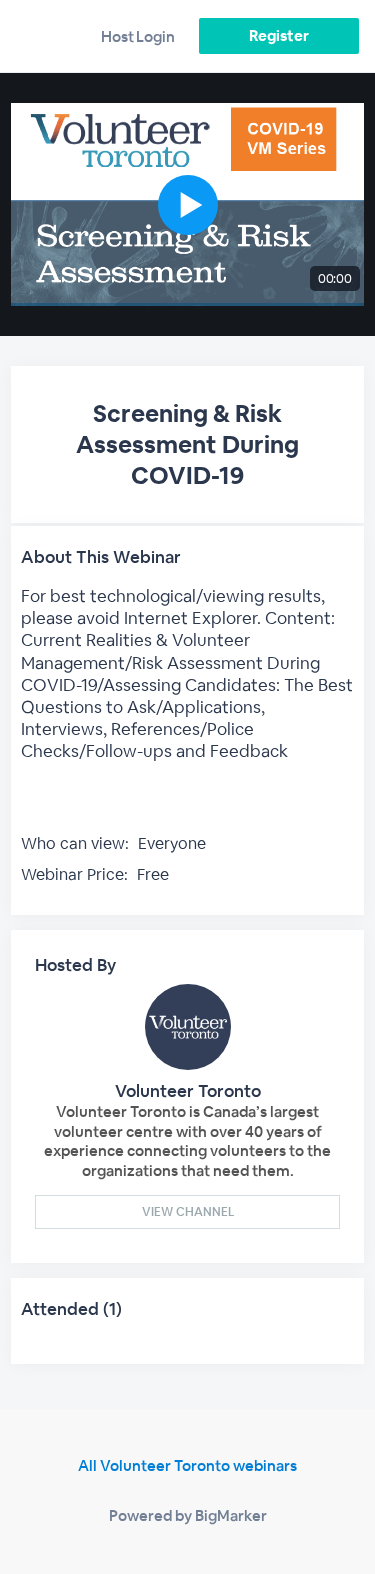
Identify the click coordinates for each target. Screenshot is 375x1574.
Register (278, 35)
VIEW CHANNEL (188, 1212)
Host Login (138, 36)
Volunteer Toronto (188, 1091)
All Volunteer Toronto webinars (187, 1465)
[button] (187, 204)
